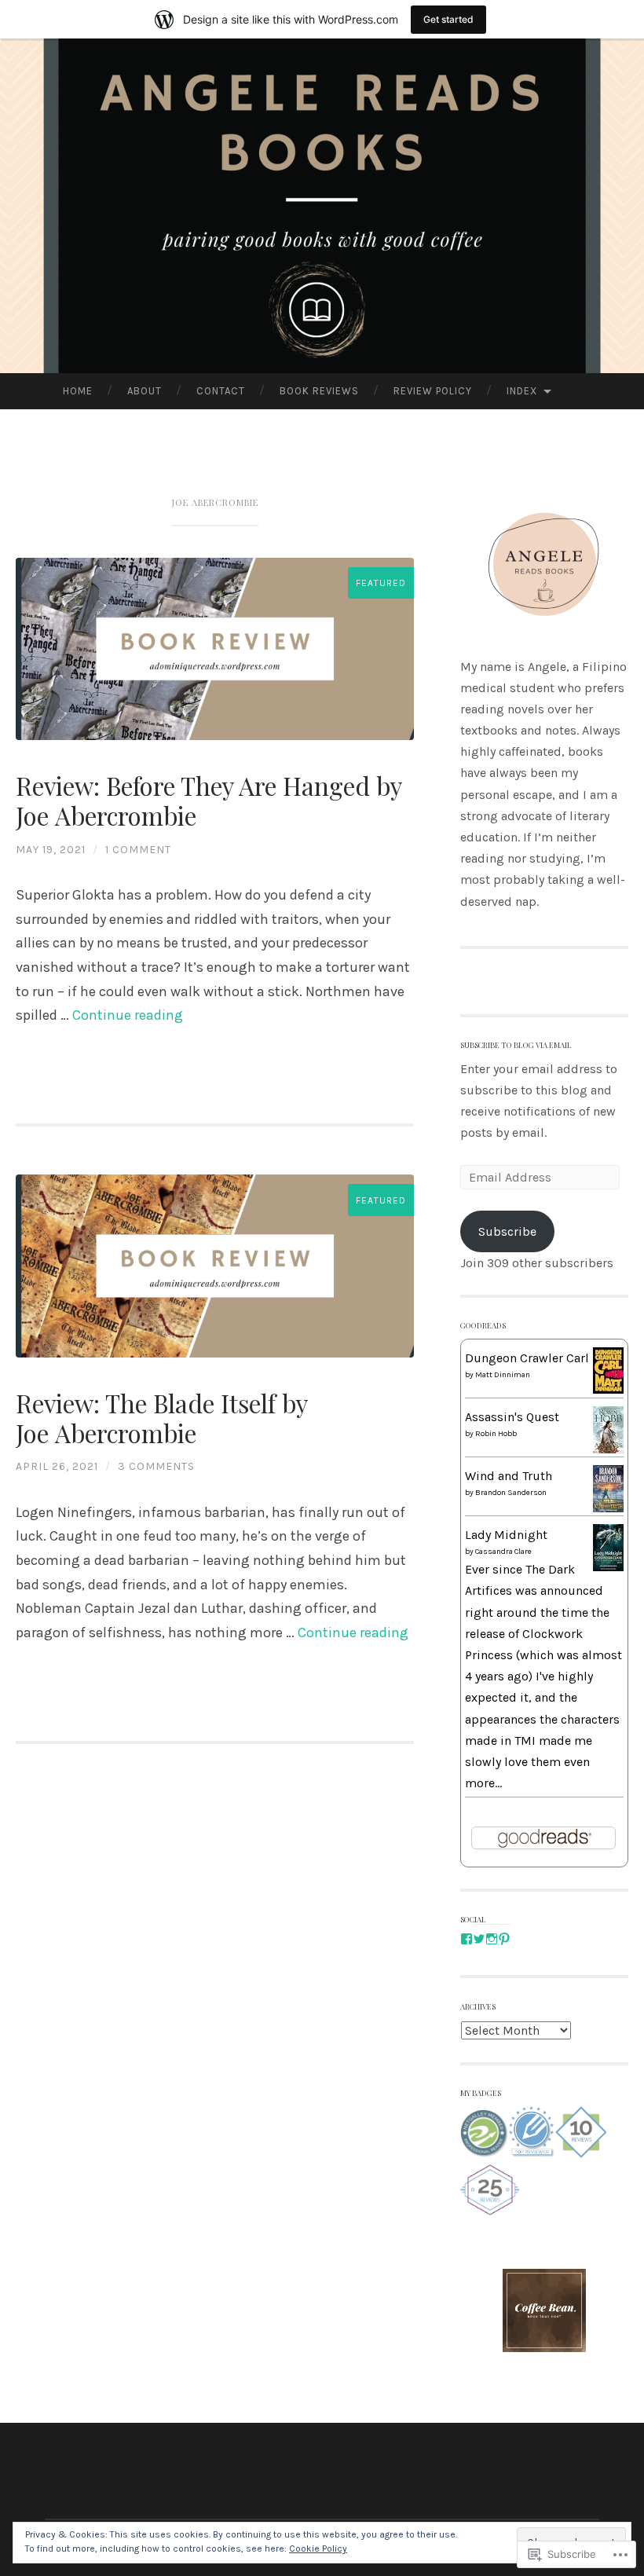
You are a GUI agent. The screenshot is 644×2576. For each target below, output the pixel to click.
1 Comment (138, 850)
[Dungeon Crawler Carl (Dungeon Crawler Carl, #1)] (608, 1389)
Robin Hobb (496, 1434)
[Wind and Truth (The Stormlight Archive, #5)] (608, 1508)
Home (78, 391)
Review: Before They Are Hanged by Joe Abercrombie (209, 801)
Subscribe (507, 1231)
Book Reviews (319, 391)
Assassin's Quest (512, 1417)
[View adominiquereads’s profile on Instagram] (492, 1939)
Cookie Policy (318, 2549)
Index (522, 391)
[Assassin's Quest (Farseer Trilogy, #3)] (608, 1452)
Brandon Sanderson (511, 1493)
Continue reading (128, 1015)
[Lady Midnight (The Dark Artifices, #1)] (608, 1567)
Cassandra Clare (503, 1552)
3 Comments (156, 1466)
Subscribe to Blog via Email (516, 1044)
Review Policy (433, 391)
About (145, 391)
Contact (221, 391)
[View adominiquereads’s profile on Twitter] (479, 1939)
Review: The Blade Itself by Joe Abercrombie (161, 1418)
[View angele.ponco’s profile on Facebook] (467, 1939)
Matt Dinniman (503, 1375)
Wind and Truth (509, 1476)
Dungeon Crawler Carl (527, 1358)
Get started (448, 19)
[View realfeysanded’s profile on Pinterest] (504, 1939)
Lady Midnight (506, 1535)
